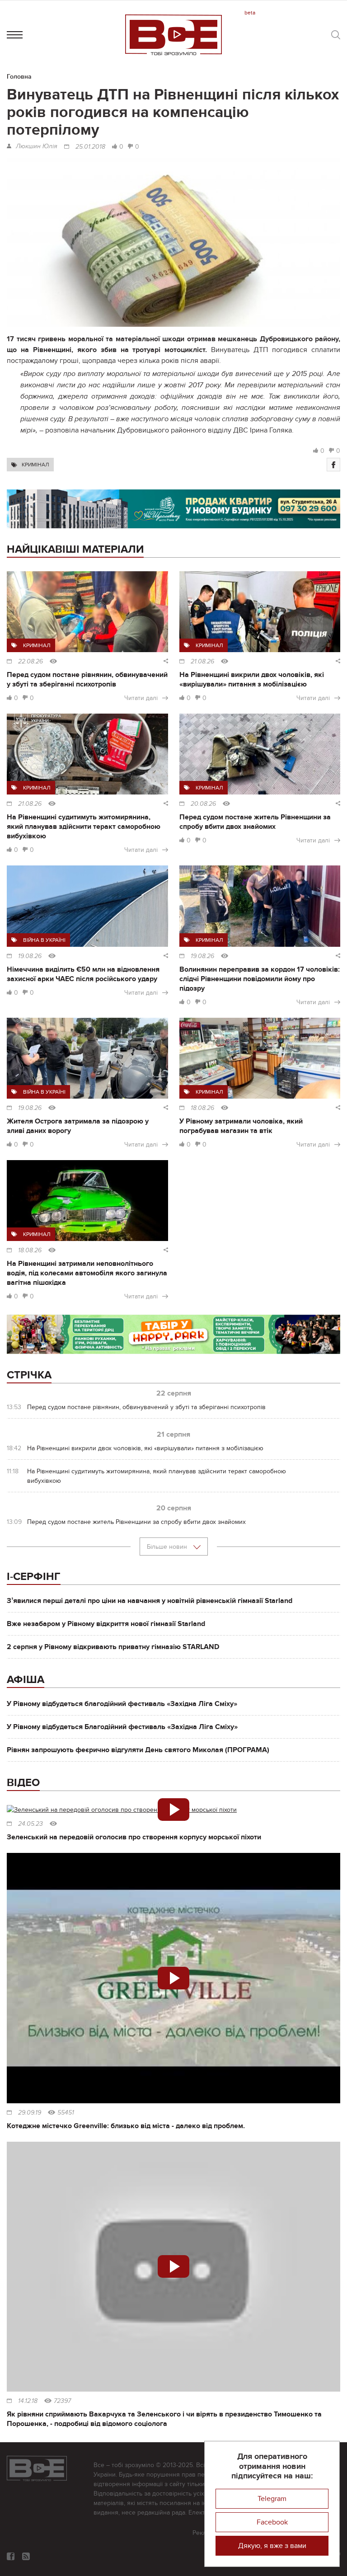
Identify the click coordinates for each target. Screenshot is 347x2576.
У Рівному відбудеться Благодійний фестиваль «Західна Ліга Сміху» (122, 1727)
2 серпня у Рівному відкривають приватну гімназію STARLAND (113, 1647)
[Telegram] (26, 2556)
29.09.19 (30, 2113)
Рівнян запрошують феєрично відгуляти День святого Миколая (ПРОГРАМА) (138, 1750)
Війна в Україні (44, 940)
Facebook (272, 2522)
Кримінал (35, 465)
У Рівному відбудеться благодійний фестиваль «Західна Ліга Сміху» (122, 1704)
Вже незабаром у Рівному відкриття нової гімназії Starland (106, 1624)
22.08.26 (30, 662)
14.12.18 (28, 2401)
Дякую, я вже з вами (272, 2546)
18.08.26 (202, 1108)
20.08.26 (203, 804)
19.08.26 (30, 956)
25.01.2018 (90, 147)
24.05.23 (30, 1824)
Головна (19, 77)
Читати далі (141, 698)
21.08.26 (202, 662)
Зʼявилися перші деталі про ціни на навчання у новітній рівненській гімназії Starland (150, 1601)
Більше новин (168, 1547)
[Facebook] (333, 465)
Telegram (272, 2499)
